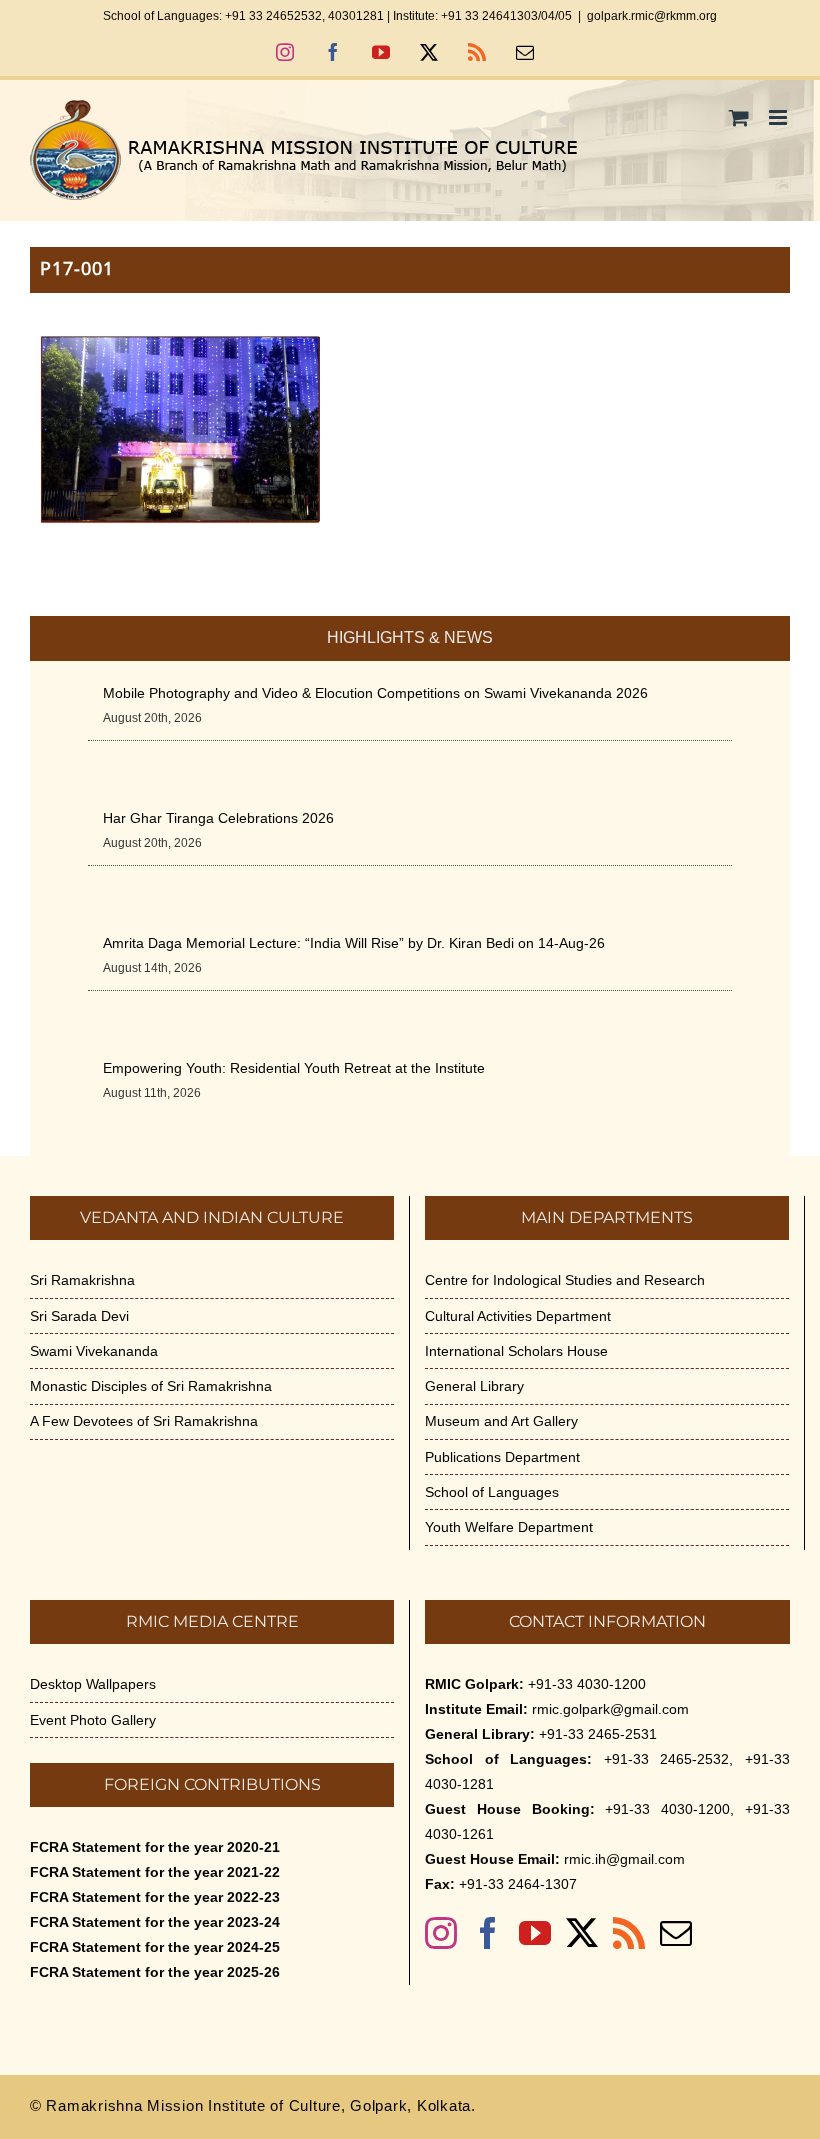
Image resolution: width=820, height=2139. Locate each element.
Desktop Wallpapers (93, 1684)
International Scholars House (516, 1351)
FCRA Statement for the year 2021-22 (155, 1872)
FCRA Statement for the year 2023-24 (155, 1922)
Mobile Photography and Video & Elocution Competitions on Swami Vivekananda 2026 (375, 693)
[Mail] (676, 1933)
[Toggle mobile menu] (779, 117)
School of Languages (492, 1492)
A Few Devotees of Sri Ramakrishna (144, 1421)
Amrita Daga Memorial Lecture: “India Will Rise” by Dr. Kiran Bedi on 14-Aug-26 (354, 943)
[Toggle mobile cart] (739, 117)
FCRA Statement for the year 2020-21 (155, 1847)
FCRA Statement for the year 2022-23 (155, 1897)
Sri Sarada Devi (79, 1316)
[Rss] (629, 1933)
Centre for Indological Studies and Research (565, 1280)
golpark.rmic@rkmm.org (652, 16)
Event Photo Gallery (93, 1720)
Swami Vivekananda (94, 1351)
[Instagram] (441, 1933)
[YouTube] (535, 1933)
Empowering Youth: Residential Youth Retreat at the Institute (294, 1068)
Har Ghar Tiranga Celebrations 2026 (218, 818)
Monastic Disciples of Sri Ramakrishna (151, 1386)
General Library (474, 1386)
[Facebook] (488, 1933)
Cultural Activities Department (518, 1316)
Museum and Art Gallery (501, 1421)
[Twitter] (582, 1933)
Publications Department (502, 1457)
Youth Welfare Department (509, 1527)
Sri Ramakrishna (82, 1280)
